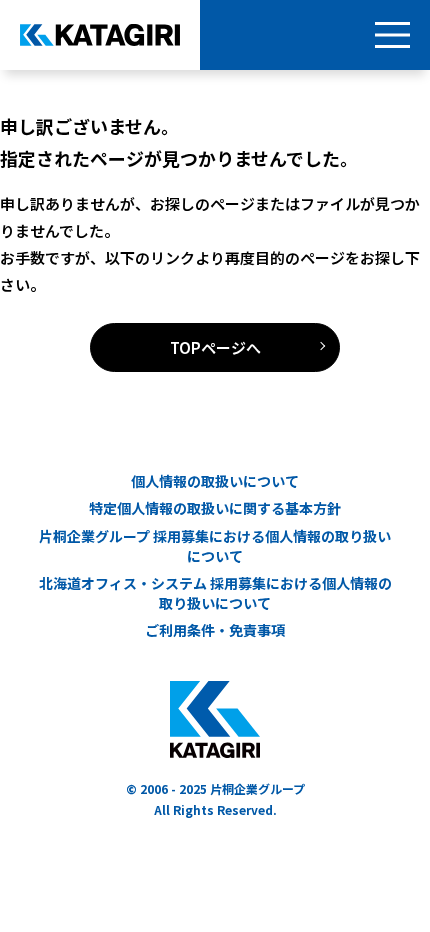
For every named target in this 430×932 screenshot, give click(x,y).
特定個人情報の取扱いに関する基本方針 (215, 508)
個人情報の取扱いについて (215, 481)
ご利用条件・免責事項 (215, 630)
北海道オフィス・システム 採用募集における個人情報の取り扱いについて (215, 593)
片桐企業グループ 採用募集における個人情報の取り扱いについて (215, 546)
